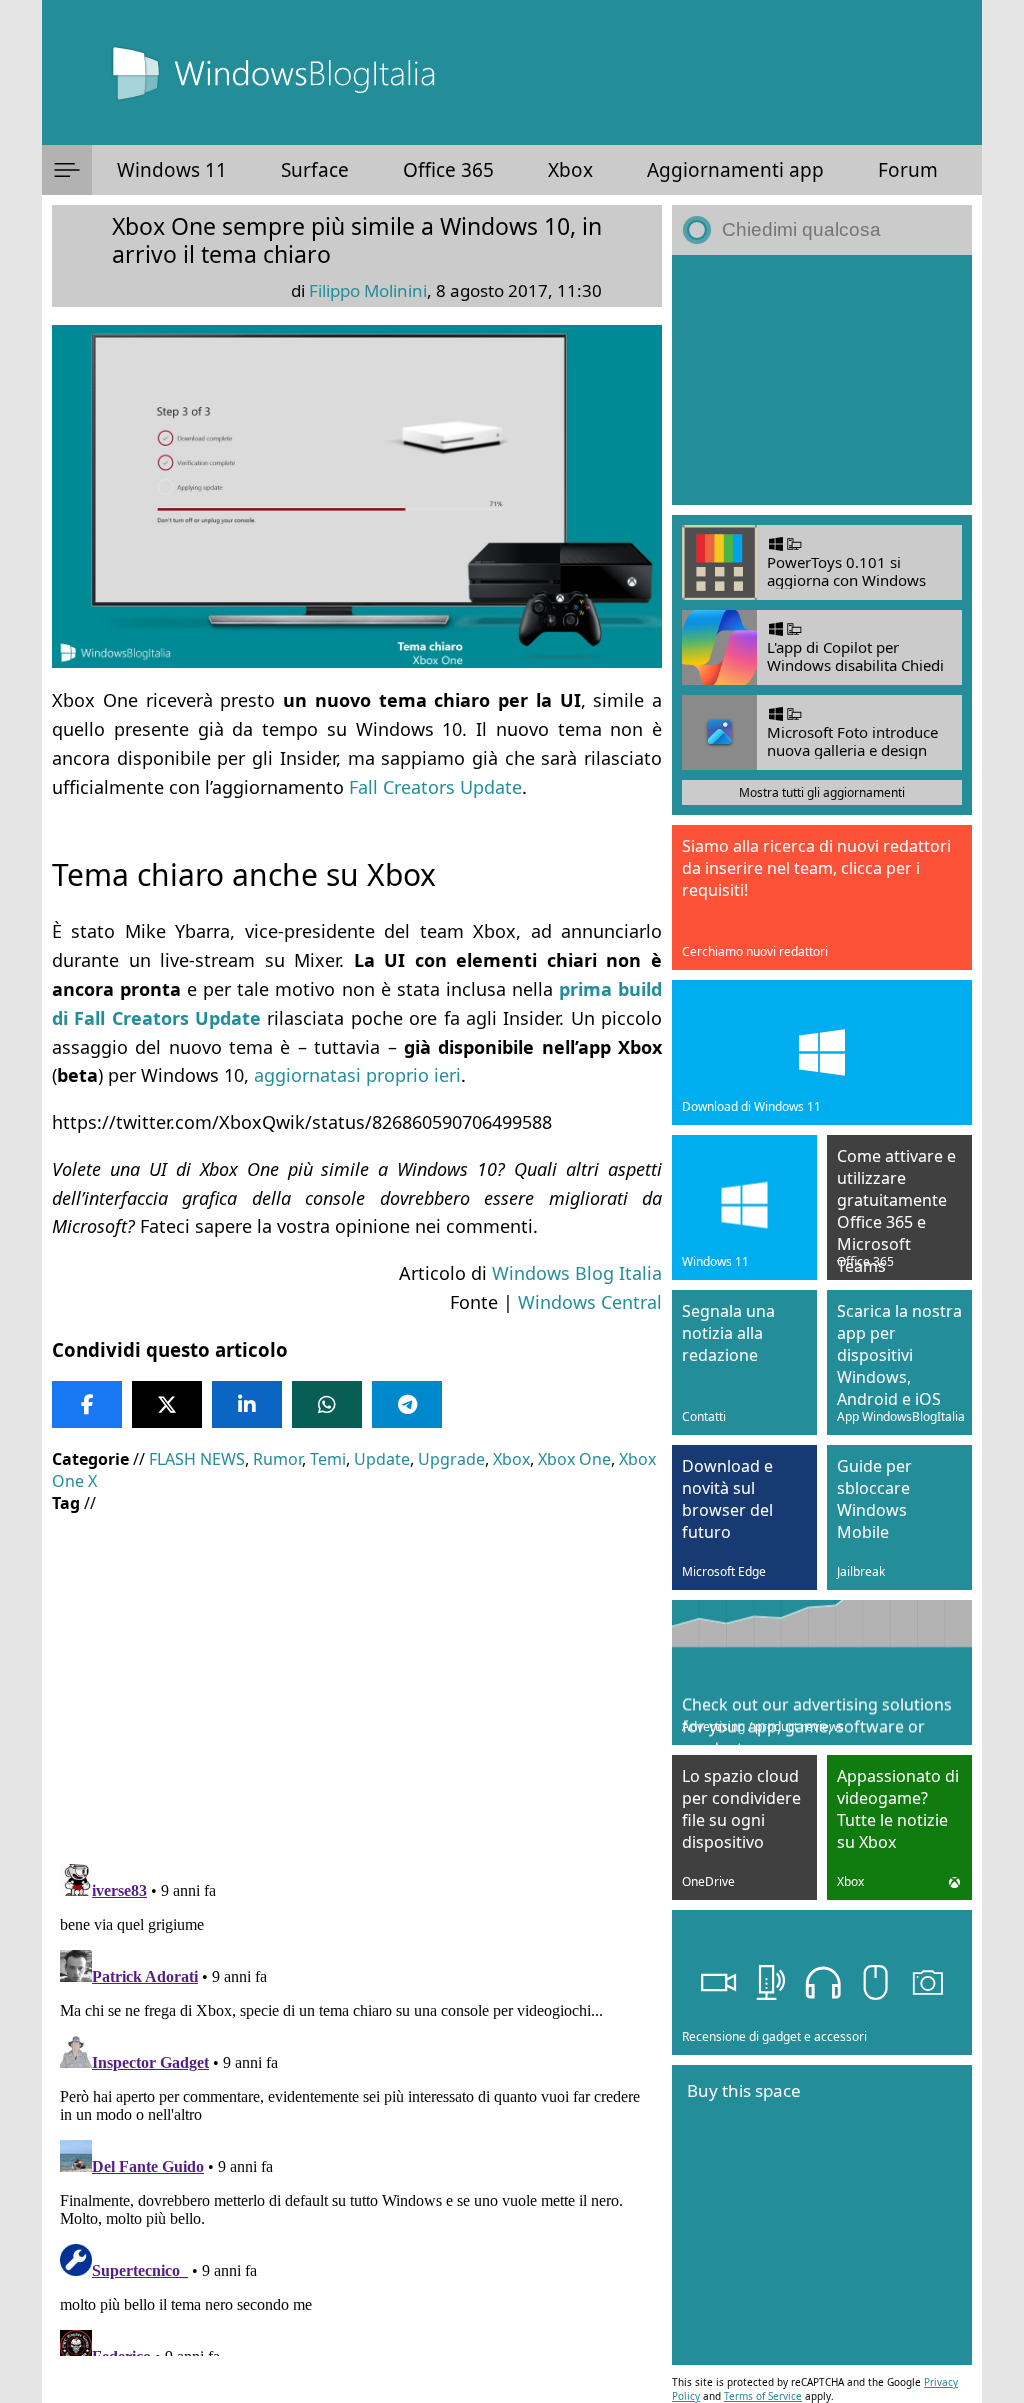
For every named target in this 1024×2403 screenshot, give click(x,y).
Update (382, 1459)
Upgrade (451, 1459)
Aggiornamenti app (735, 170)
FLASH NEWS (197, 1459)
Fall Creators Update (435, 787)
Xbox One (574, 1459)
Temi (328, 1459)
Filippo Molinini (368, 290)
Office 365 (448, 170)
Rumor (277, 1459)
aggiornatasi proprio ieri (357, 1075)
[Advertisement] (357, 1674)
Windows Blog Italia (577, 1273)
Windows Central (590, 1302)
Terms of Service (763, 2396)
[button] (67, 170)
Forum (908, 170)
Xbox (570, 170)
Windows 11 (172, 170)
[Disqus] (357, 2106)
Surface (315, 170)
